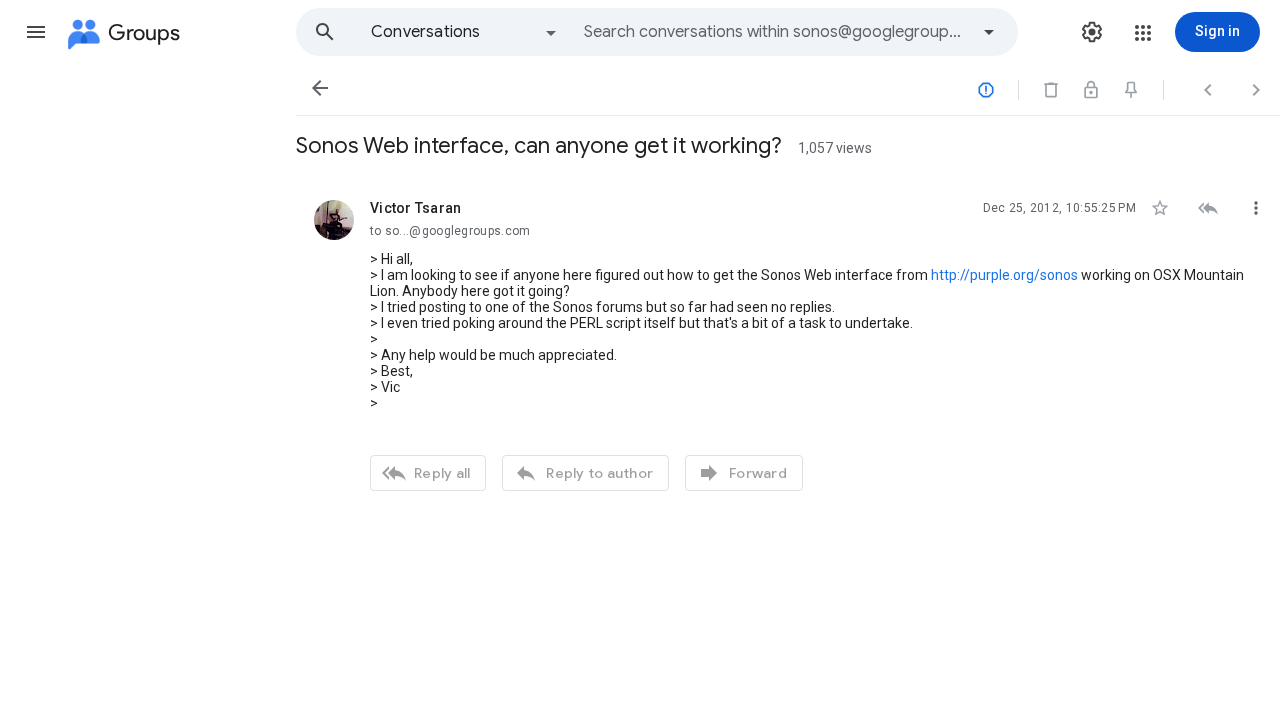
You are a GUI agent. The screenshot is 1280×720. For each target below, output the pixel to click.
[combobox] (776, 32)
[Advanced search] (989, 32)
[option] (465, 32)
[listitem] (788, 343)
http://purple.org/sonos (1004, 275)
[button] (36, 32)
